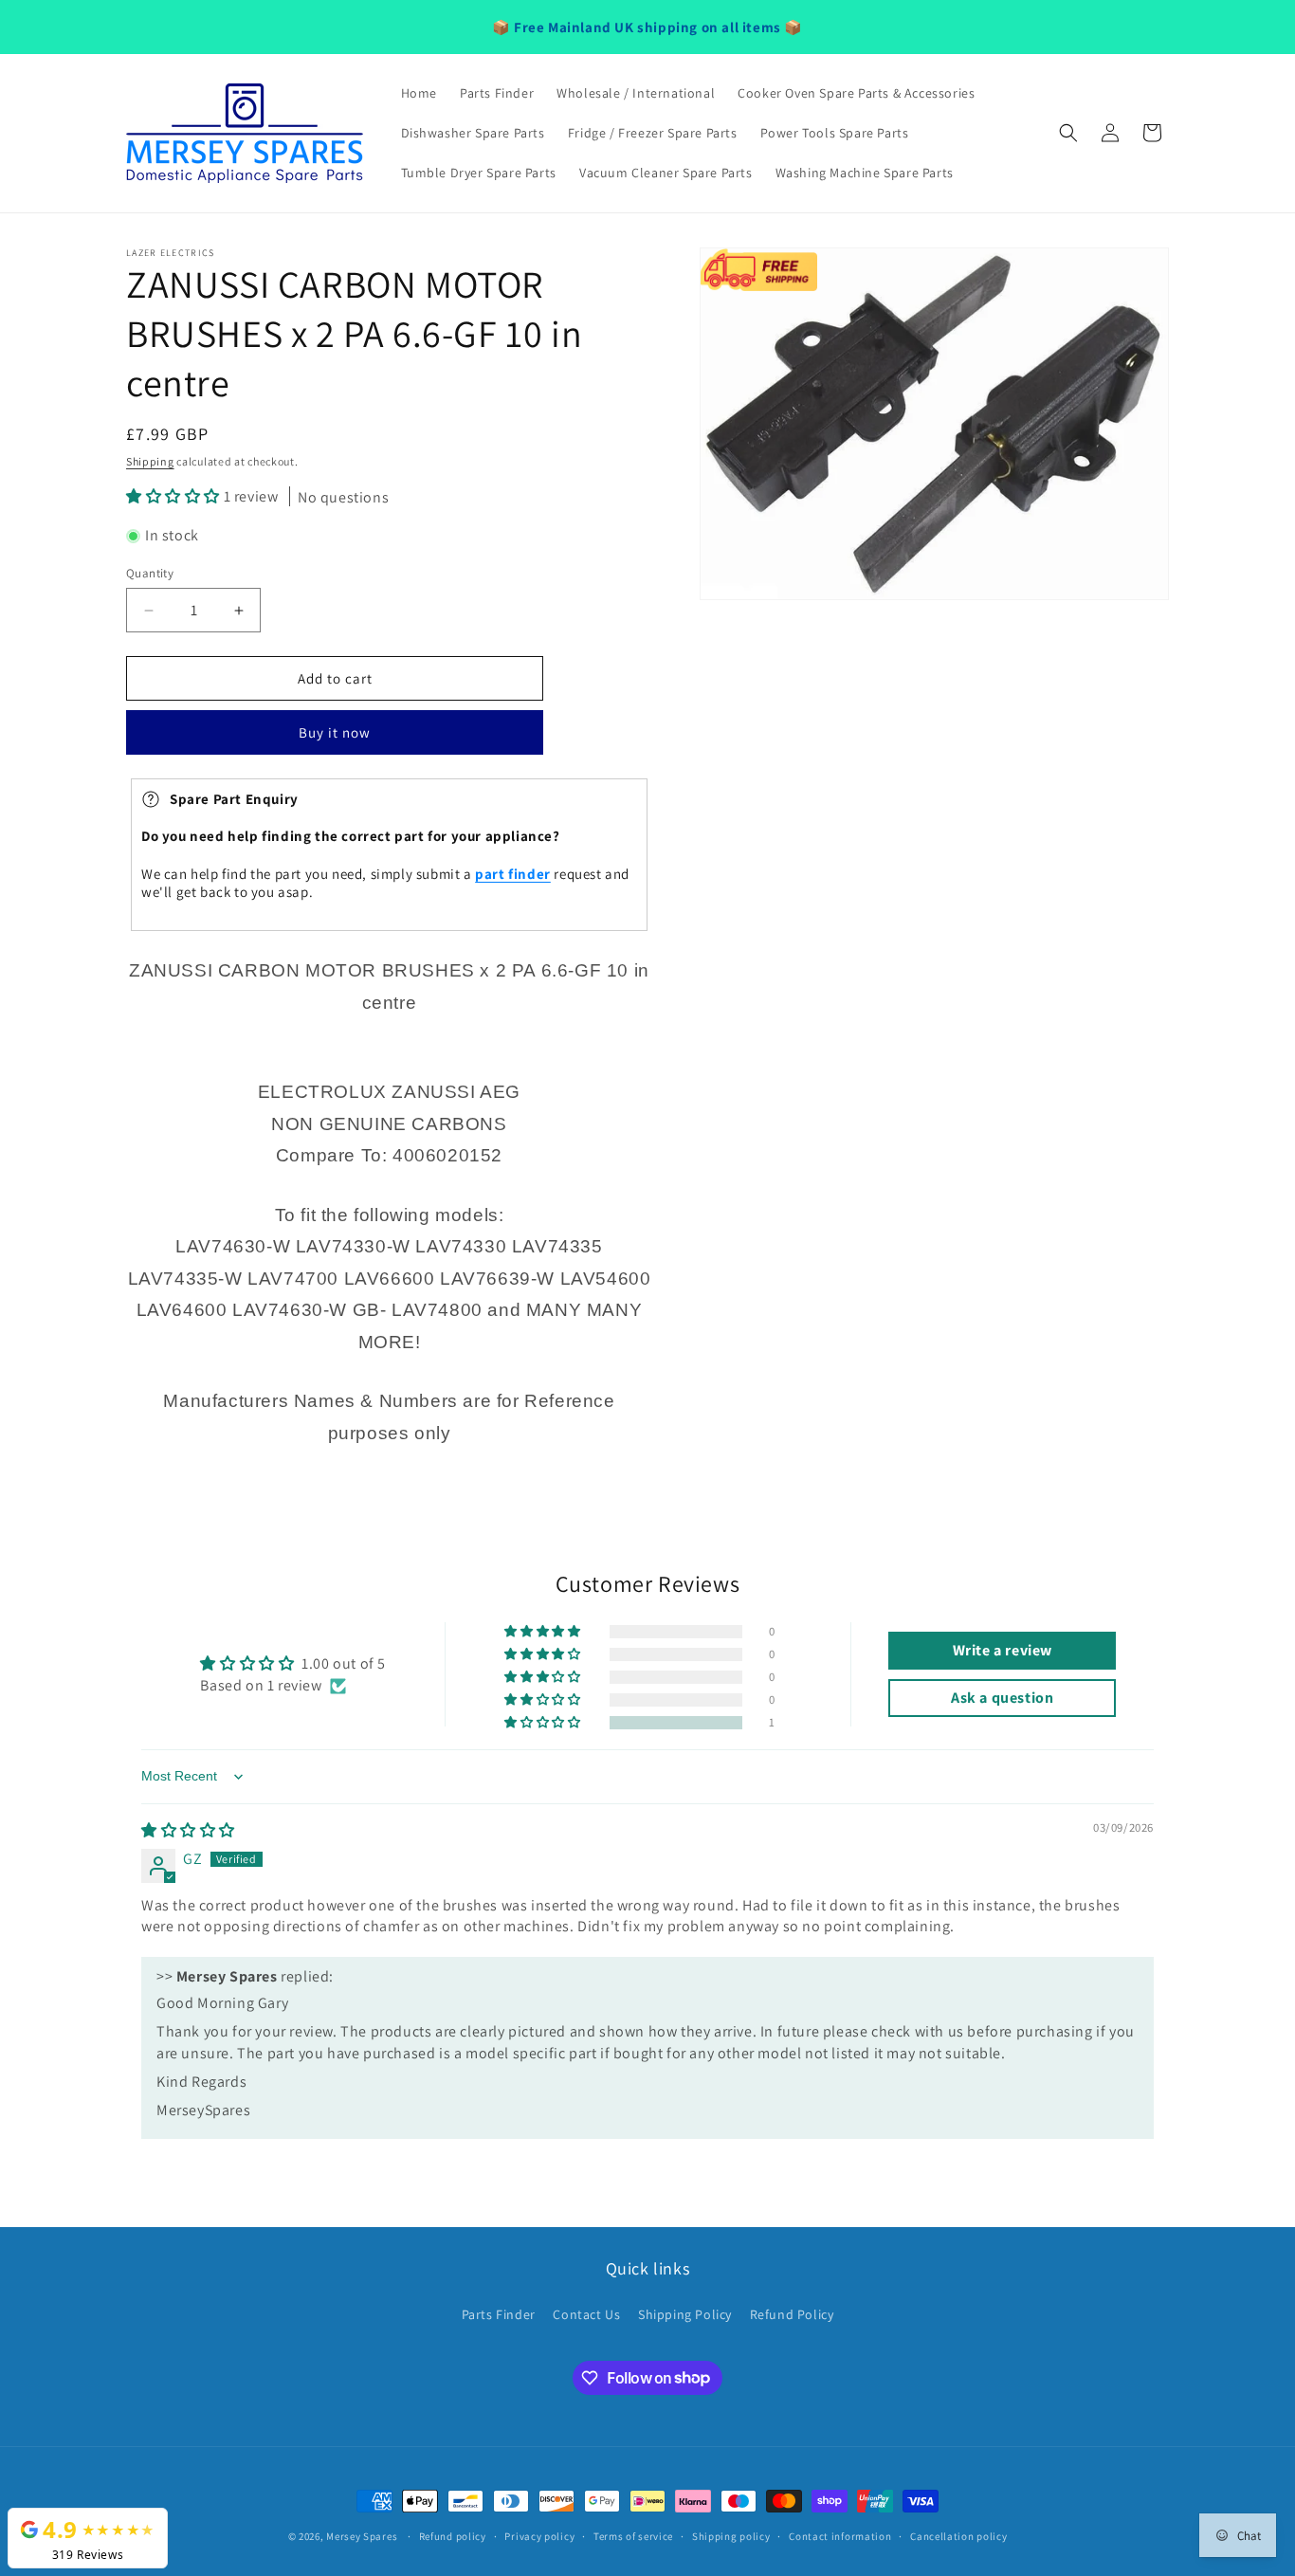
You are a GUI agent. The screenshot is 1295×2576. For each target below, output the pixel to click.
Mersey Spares (362, 2536)
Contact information (840, 2535)
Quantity (150, 573)
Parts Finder (499, 2314)
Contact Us (586, 2314)
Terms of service (633, 2535)
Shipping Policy (685, 2314)
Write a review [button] (1003, 1651)
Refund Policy (792, 2314)
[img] (188, 1830)
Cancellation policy (958, 2535)
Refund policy (453, 2535)
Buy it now (335, 733)
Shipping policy (731, 2535)
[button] (1068, 133)
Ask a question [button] (1002, 1699)
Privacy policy (539, 2535)
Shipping (150, 461)
